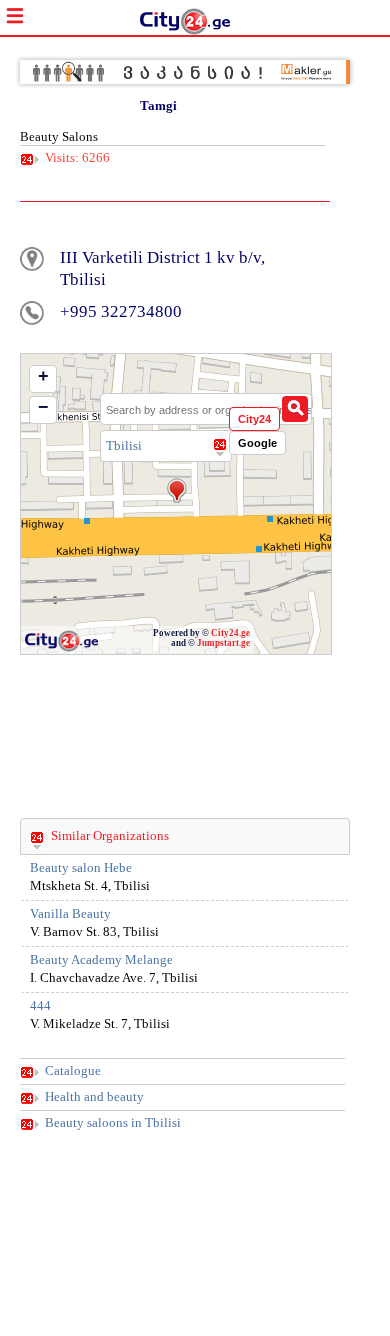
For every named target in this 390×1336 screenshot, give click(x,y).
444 (40, 1006)
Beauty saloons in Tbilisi (113, 1123)
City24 (254, 419)
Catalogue (73, 1071)
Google (257, 443)
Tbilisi (124, 445)
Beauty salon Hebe (81, 868)
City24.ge (230, 633)
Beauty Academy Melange (101, 960)
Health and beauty (94, 1097)
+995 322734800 (121, 311)
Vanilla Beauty (70, 914)
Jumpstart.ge (223, 643)
